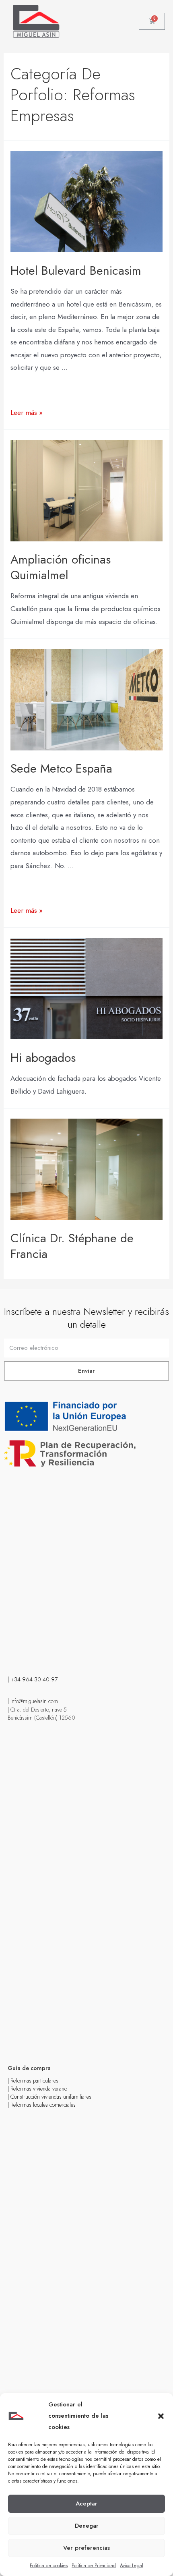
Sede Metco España (61, 768)
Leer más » (27, 412)
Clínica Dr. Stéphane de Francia (72, 1246)
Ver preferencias (86, 2548)
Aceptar (86, 2503)
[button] (161, 2416)
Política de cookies (49, 2566)
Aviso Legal (132, 2566)
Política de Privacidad (94, 2566)
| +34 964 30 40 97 (33, 1679)
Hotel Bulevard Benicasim (76, 270)
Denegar (87, 2526)
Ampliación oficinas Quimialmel (61, 567)
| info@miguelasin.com (33, 1701)
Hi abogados (43, 1058)
